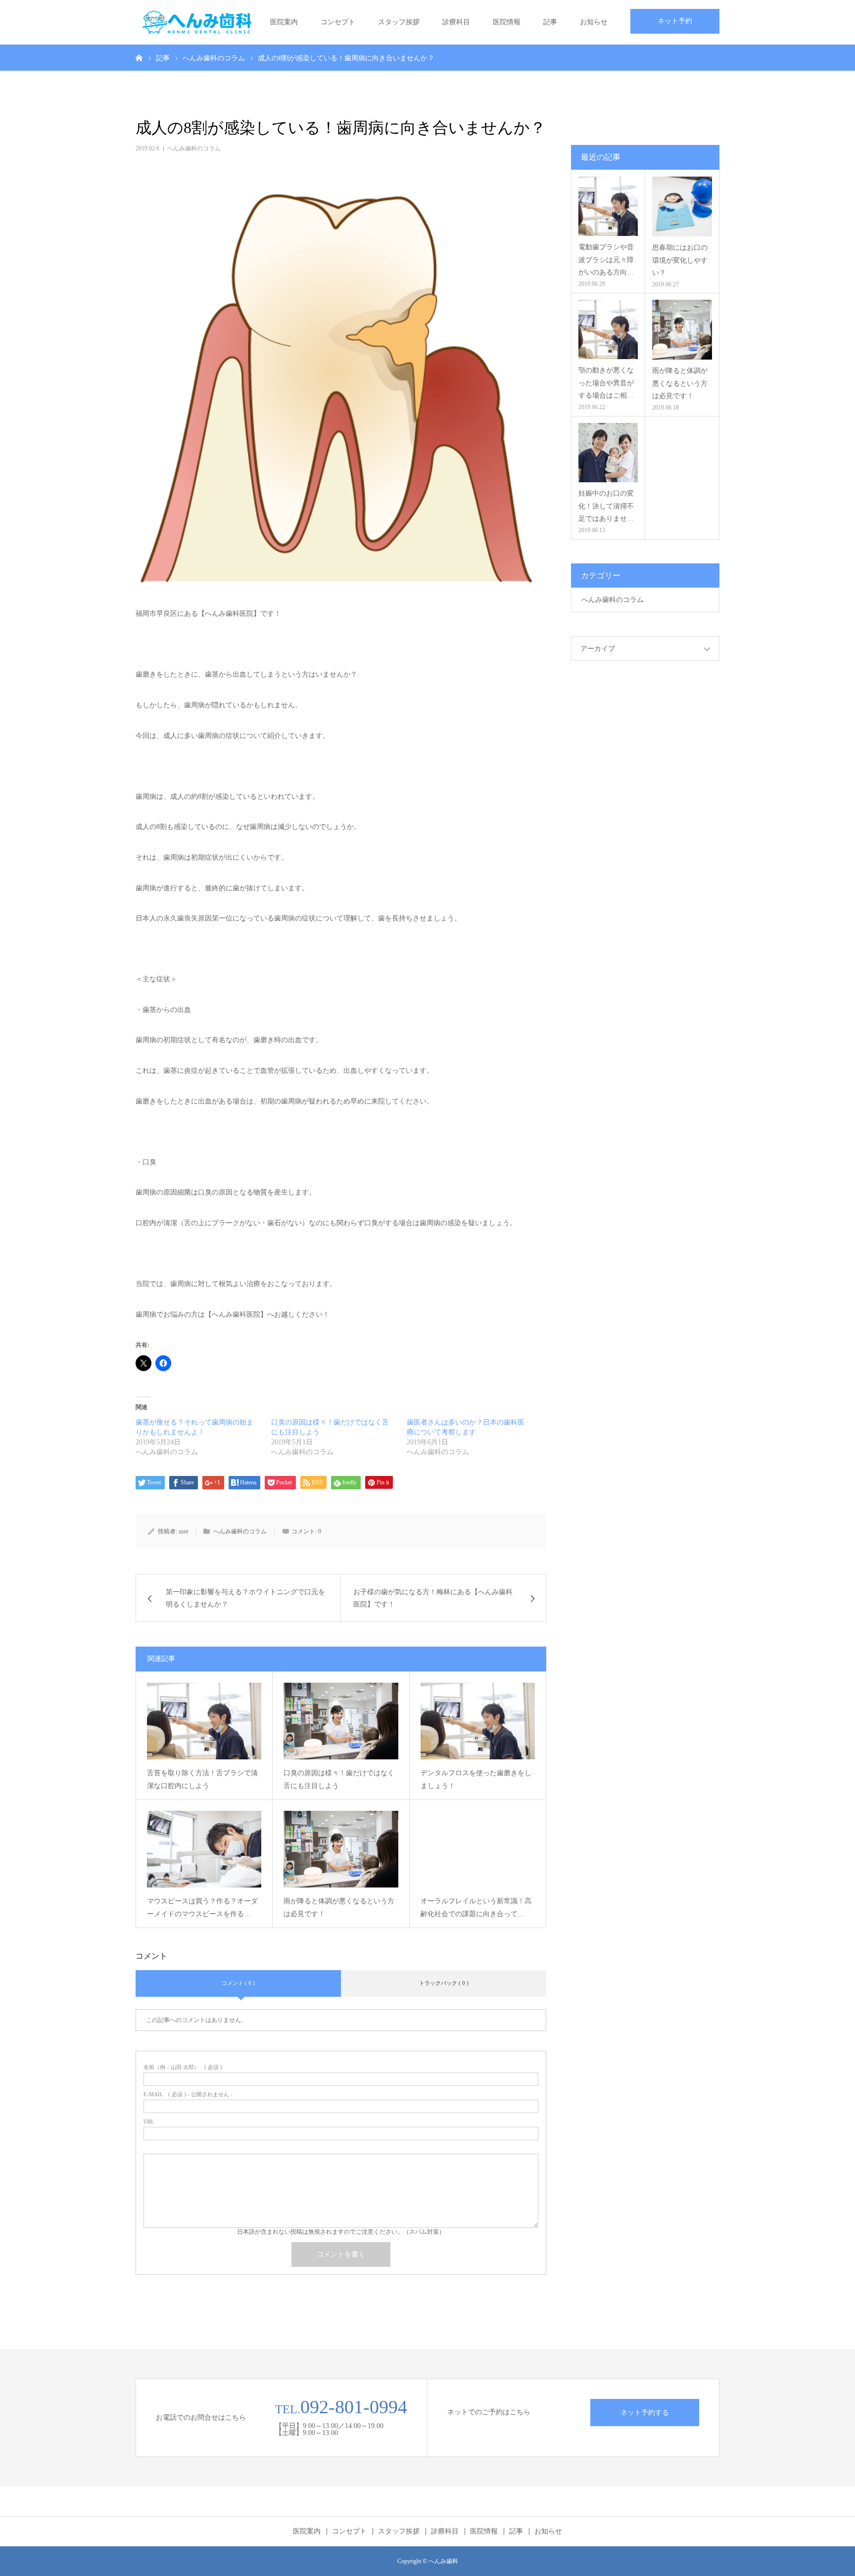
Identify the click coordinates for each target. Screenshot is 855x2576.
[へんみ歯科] (222, 22)
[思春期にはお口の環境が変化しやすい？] (682, 207)
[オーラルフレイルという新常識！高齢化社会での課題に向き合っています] (478, 1849)
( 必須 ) (183, 2067)
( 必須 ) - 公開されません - (188, 2094)
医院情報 (507, 22)
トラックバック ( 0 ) (444, 1983)
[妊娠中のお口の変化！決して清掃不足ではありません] (608, 453)
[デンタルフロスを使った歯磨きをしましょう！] (478, 1721)
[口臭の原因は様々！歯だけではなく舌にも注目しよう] (341, 1721)
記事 (550, 22)
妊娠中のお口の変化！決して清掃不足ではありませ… (606, 506)
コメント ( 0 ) (238, 1983)
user (184, 1531)
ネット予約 (675, 21)
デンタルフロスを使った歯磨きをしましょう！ (476, 1780)
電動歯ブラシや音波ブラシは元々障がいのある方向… (606, 259)
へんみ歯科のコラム (194, 148)
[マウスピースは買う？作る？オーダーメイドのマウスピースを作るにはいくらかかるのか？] (204, 1849)
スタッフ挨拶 (399, 22)
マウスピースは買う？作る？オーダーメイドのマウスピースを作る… (202, 1908)
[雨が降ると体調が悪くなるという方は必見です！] (341, 1849)
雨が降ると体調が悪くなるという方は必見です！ (339, 1908)
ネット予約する (645, 2413)
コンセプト (338, 22)
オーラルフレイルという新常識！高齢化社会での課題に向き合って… (476, 1908)
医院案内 (284, 22)
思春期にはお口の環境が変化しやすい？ (680, 260)
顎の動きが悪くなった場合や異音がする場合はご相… (606, 383)
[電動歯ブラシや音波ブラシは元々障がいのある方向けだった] (608, 206)
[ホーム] (139, 57)
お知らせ (594, 22)
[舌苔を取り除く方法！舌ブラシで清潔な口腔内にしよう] (204, 1721)
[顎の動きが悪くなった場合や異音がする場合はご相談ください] (608, 329)
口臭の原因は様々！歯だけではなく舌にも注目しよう (339, 1780)
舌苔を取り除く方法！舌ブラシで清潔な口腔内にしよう (202, 1780)
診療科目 (456, 22)
